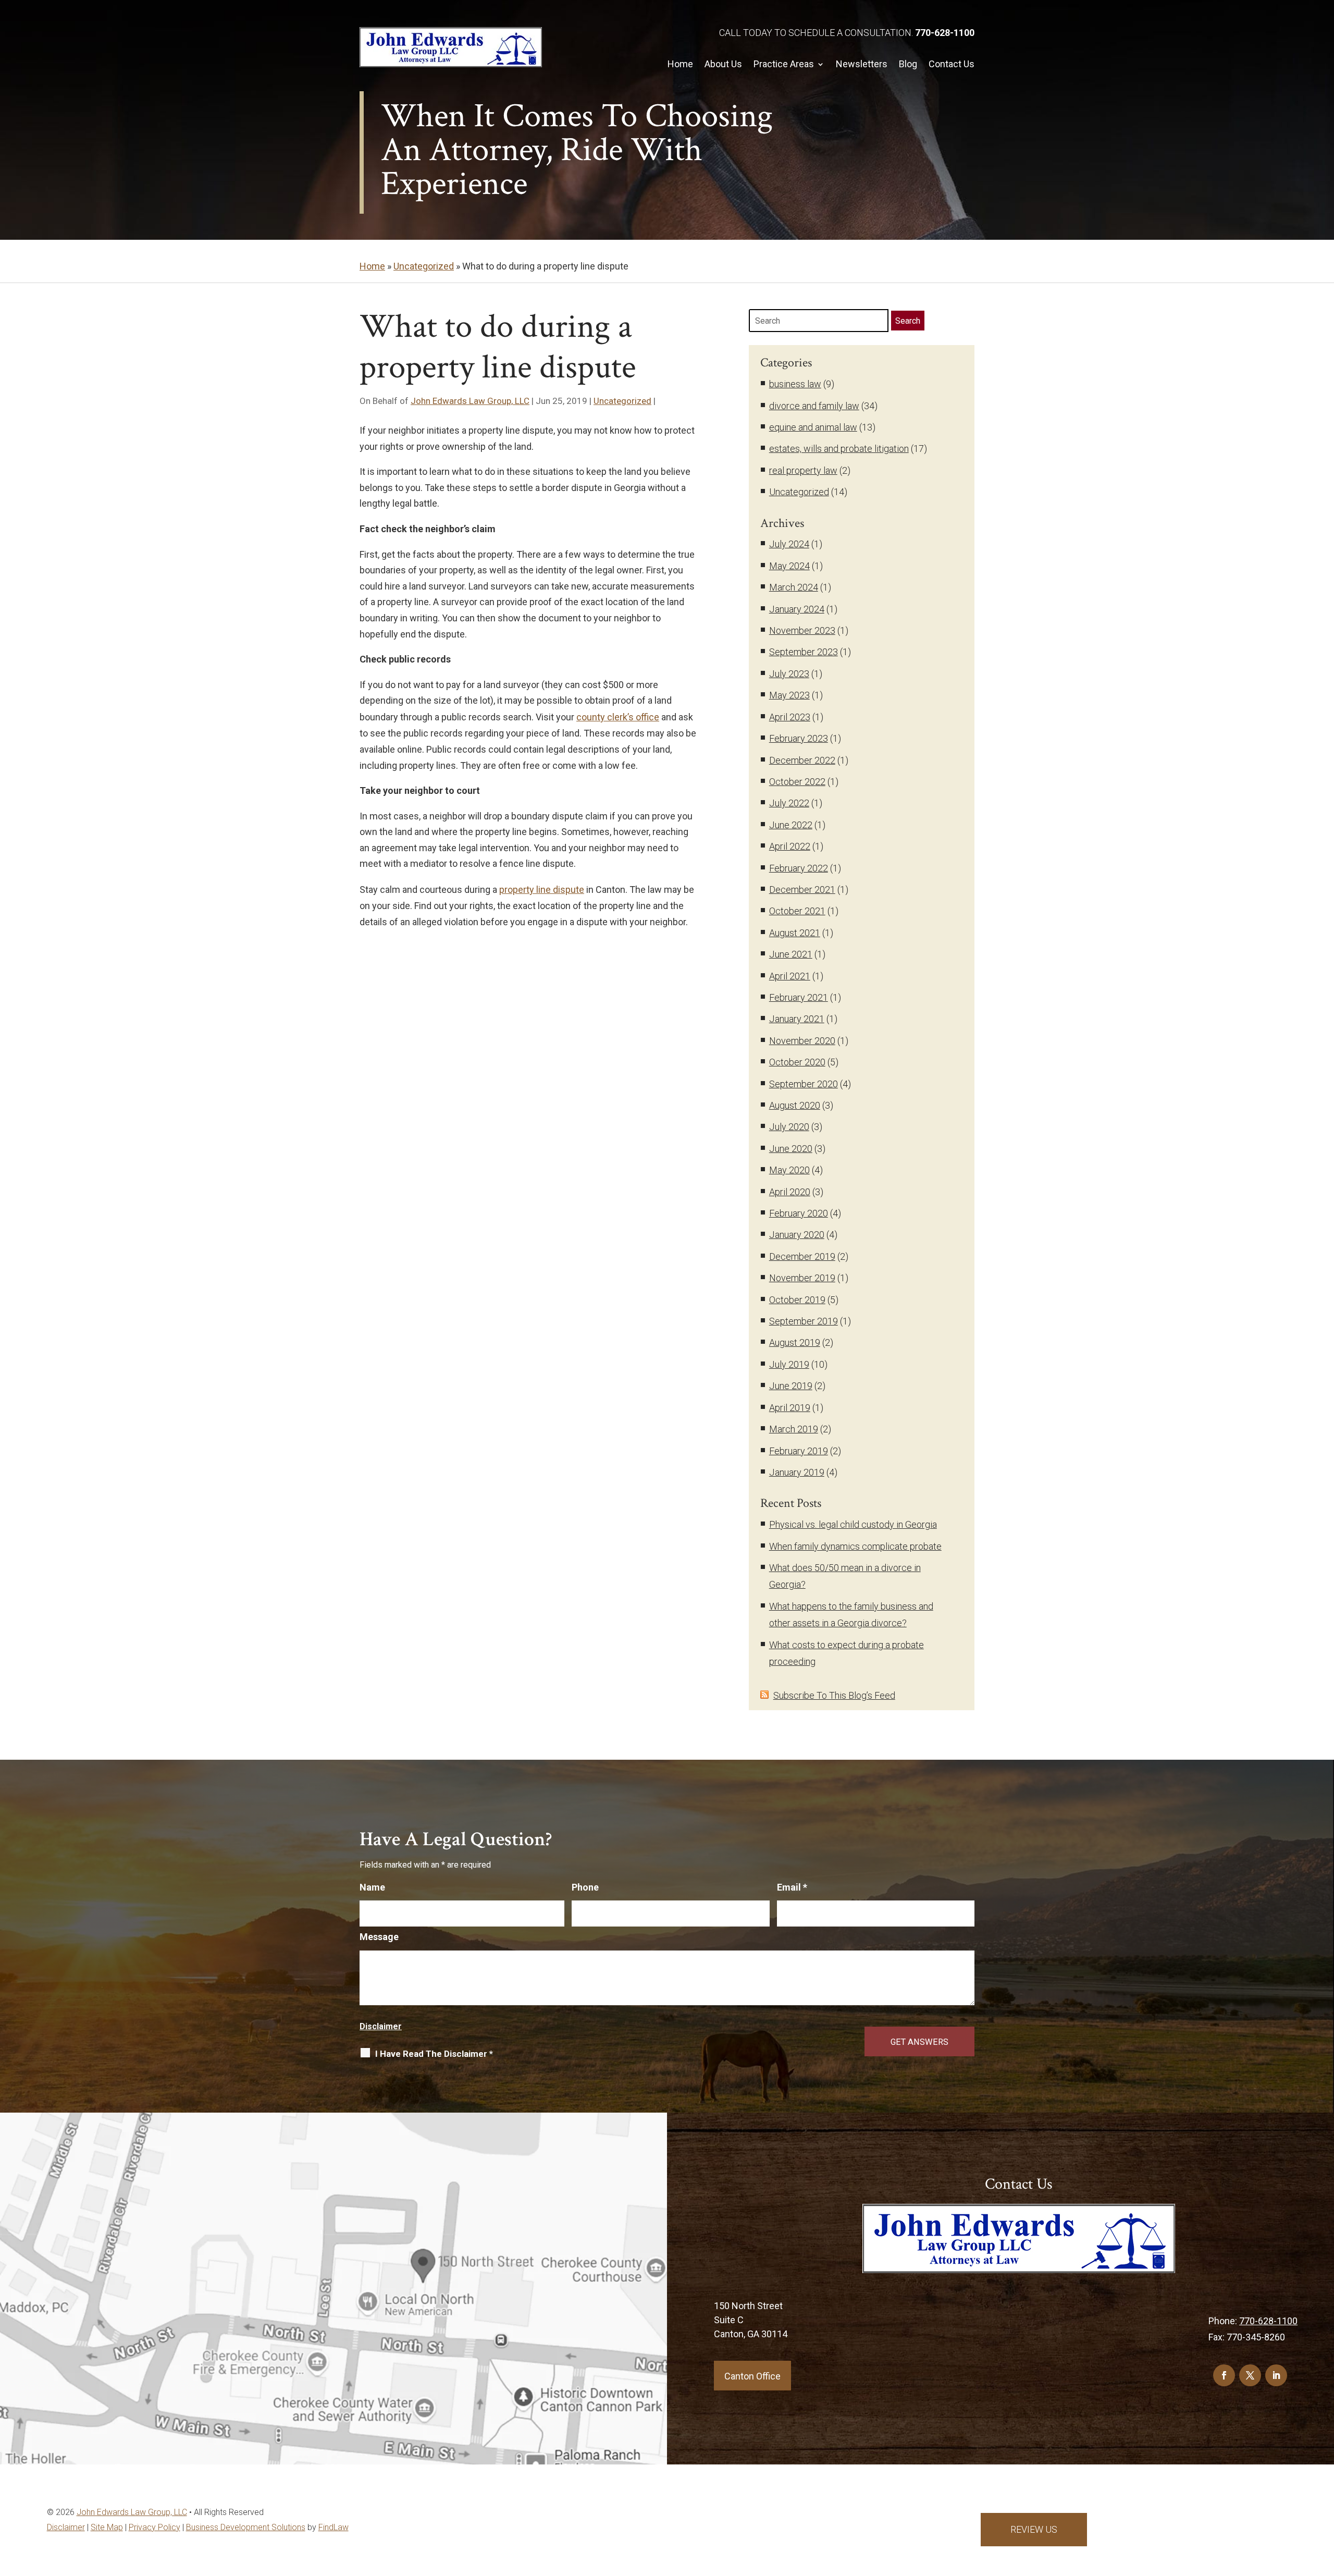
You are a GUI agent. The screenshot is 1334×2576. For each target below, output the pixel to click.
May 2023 (789, 695)
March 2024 (794, 587)
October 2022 (797, 782)
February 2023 (799, 738)
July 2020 (789, 1127)
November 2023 (802, 630)
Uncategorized (622, 401)
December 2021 (802, 890)
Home (680, 64)
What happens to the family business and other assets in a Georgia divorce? (851, 1615)
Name (372, 1887)
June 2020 (791, 1149)
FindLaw (333, 2527)
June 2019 (791, 1386)
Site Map (107, 2527)
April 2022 (790, 846)
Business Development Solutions (246, 2527)
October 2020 (797, 1062)
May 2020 (789, 1170)
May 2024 (789, 566)
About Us (723, 64)
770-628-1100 (945, 33)
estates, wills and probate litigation (839, 449)
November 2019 (802, 1278)
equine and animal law (813, 427)
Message (379, 1937)
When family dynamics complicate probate (855, 1546)
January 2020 (797, 1235)
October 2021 (797, 911)
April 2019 (790, 1408)
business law (795, 384)
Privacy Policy (155, 2527)
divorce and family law (814, 406)
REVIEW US (1034, 2529)
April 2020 (790, 1192)
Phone (585, 1887)
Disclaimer (381, 2026)
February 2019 (799, 1451)
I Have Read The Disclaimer (434, 2054)
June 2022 (791, 825)
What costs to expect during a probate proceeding (847, 1653)
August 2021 (795, 933)
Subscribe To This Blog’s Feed (834, 1695)
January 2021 (797, 1019)
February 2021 (799, 997)
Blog (908, 64)
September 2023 (804, 652)
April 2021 (790, 976)
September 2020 (804, 1084)
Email (792, 1887)
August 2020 (795, 1105)
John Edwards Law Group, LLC (470, 401)
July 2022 (789, 803)
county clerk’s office (618, 717)
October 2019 (797, 1300)
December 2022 (802, 760)
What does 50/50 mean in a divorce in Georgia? (845, 1576)
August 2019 (795, 1342)
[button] (1324, 2534)
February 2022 (799, 868)
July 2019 (789, 1364)
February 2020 (799, 1213)
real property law (803, 470)
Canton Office (752, 2376)
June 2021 (791, 954)
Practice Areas (784, 64)
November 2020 (802, 1041)
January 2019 (797, 1472)
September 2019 (804, 1321)
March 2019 (794, 1429)
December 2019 (802, 1256)
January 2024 (797, 609)
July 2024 (789, 544)
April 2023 (790, 717)
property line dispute (542, 890)
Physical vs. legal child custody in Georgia (853, 1524)
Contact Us (952, 64)
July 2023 (789, 674)
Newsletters (862, 64)
